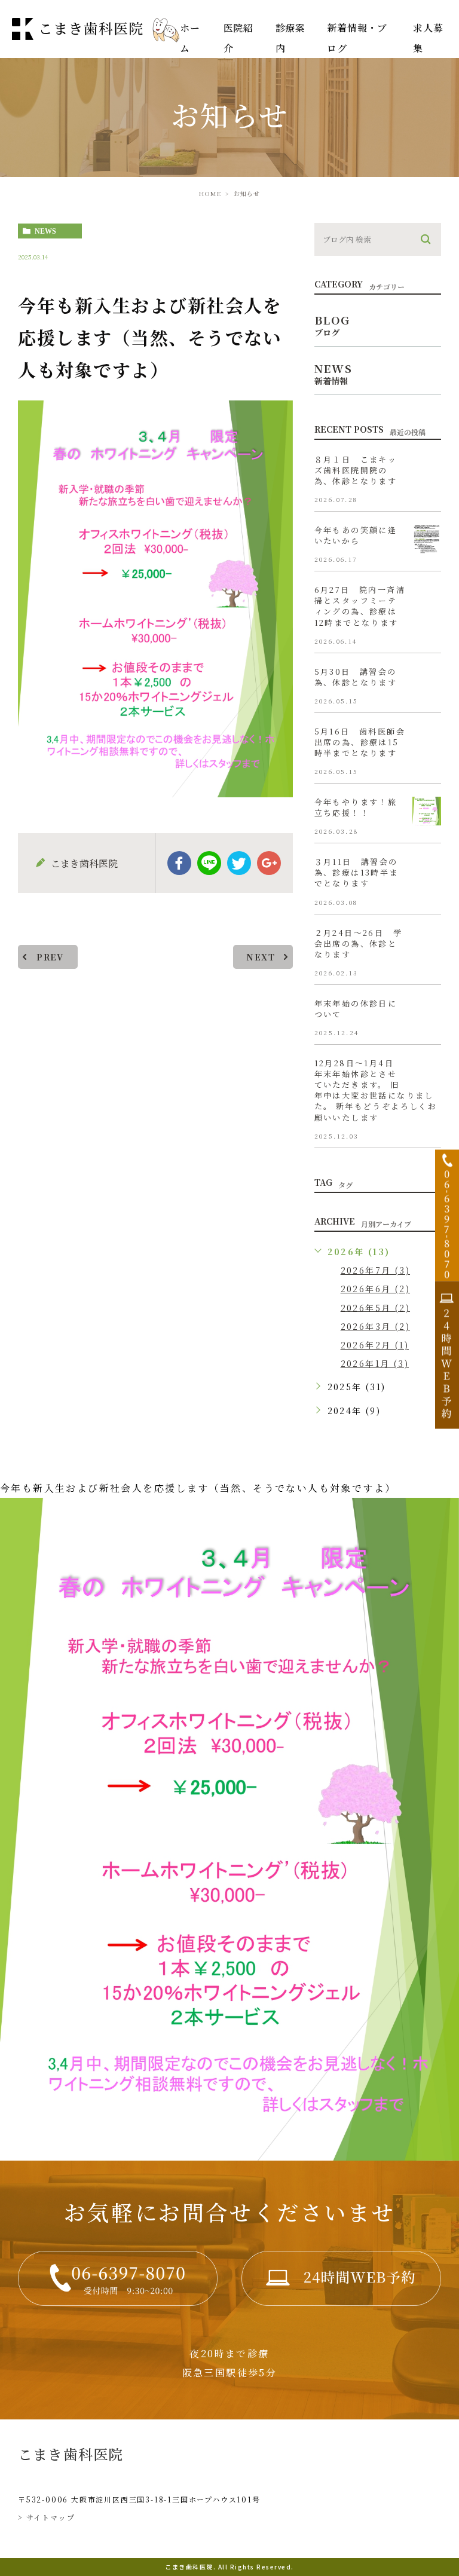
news (45, 231)
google (269, 863)
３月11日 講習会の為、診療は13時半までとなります (357, 873)
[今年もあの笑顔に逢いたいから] (427, 539)
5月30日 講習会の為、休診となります (356, 677)
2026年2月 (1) (375, 1345)
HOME (210, 193)
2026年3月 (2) (375, 1326)
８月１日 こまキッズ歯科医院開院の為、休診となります (356, 470)
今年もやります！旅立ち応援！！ (356, 807)
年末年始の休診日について (356, 1009)
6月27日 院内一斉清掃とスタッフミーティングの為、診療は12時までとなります (360, 606)
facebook (179, 863)
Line (209, 863)
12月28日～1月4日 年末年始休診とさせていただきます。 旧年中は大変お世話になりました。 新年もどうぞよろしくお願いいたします (376, 1090)
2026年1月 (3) (375, 1363)
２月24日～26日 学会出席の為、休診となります (358, 943)
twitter (239, 863)
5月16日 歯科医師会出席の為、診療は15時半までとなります (360, 742)
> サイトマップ (46, 2517)
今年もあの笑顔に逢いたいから (356, 535)
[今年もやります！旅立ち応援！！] (427, 811)
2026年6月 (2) (375, 1289)
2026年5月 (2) (375, 1307)
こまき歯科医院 (71, 2454)
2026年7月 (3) (375, 1270)
